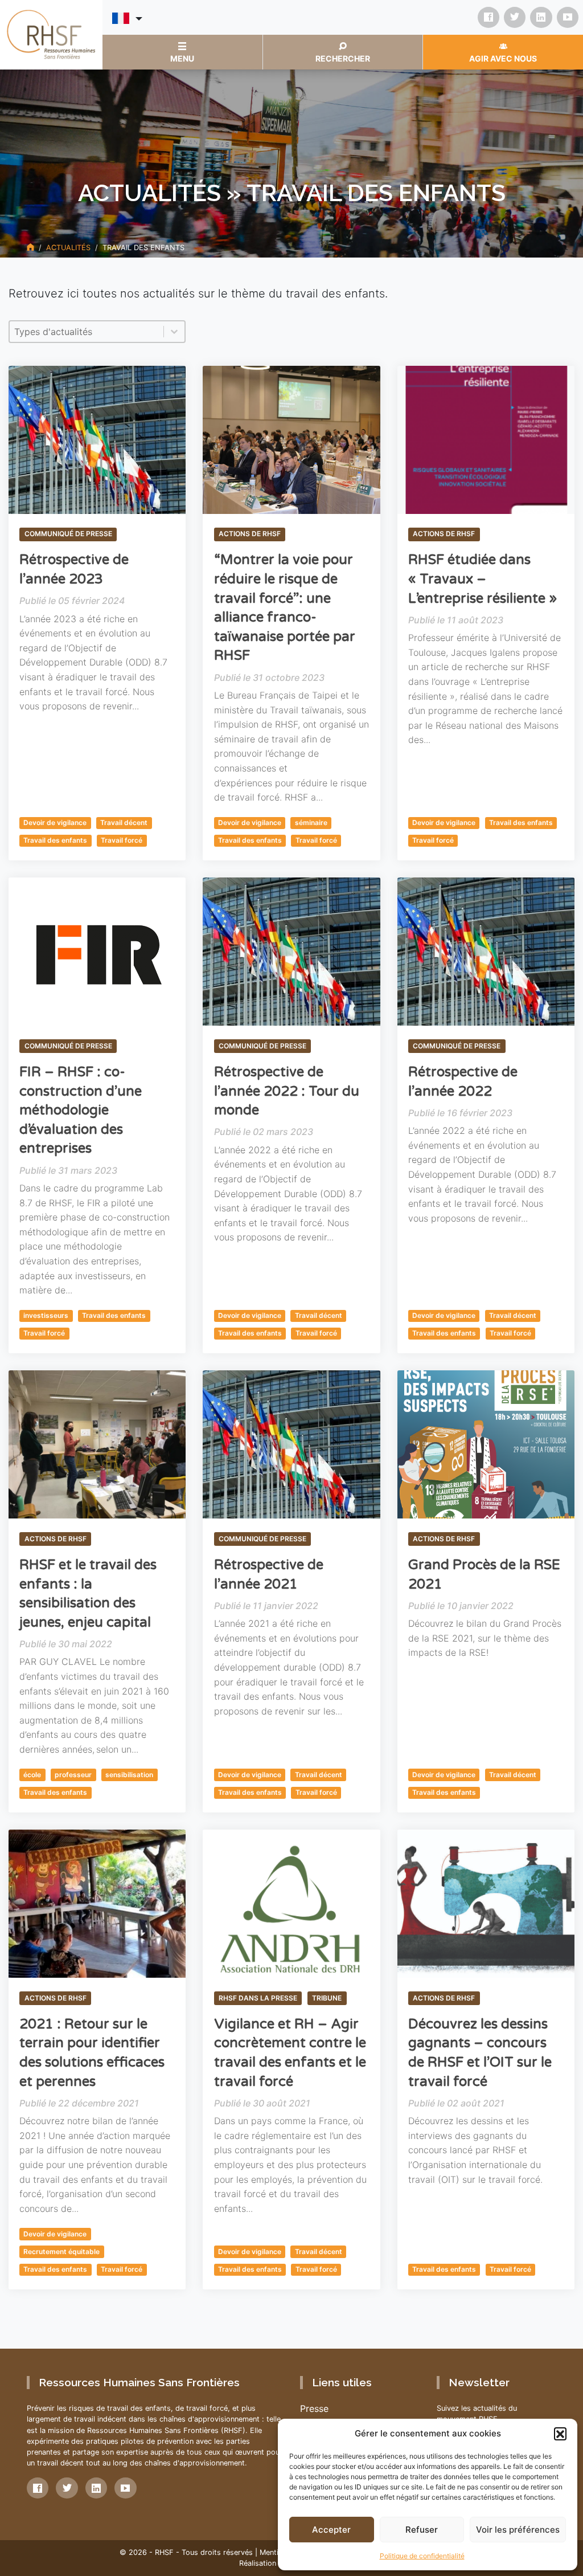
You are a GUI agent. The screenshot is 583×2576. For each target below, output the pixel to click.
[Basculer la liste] (174, 332)
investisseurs (46, 1315)
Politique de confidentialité (422, 2556)
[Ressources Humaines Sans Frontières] (51, 34)
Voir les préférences (518, 2530)
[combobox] (87, 332)
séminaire (311, 822)
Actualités (68, 248)
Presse (314, 2408)
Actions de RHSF (250, 534)
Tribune (327, 1998)
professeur (73, 1775)
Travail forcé (122, 840)
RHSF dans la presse (258, 1998)
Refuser (422, 2530)
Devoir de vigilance (55, 822)
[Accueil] (30, 248)
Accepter (331, 2530)
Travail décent (124, 822)
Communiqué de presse (68, 534)
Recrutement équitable (61, 2252)
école (32, 1775)
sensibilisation (129, 1775)
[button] (560, 2434)
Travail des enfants (55, 840)
